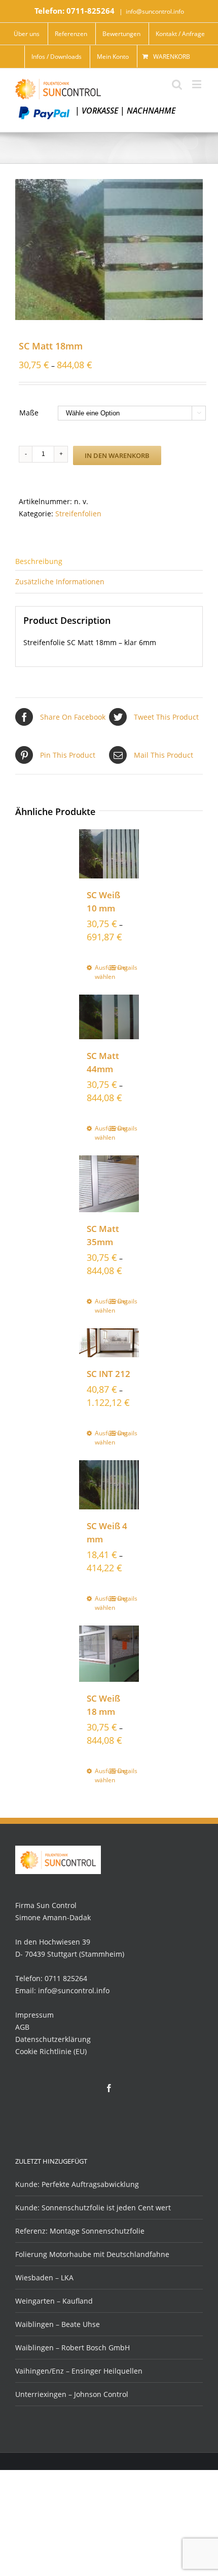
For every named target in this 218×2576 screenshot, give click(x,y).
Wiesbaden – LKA (44, 2278)
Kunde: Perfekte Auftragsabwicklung (77, 2184)
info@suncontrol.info (155, 11)
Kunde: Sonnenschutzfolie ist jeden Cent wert (93, 2208)
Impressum (34, 2015)
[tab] (109, 560)
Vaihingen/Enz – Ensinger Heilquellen (79, 2371)
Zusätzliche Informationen (60, 581)
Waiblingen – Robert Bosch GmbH (72, 2348)
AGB (22, 2027)
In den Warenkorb (117, 455)
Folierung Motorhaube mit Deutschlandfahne (92, 2254)
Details (124, 967)
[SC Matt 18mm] (109, 250)
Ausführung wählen (102, 972)
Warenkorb (172, 57)
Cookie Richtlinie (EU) (51, 2051)
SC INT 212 (108, 1374)
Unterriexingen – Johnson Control (72, 2394)
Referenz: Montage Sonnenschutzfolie (80, 2231)
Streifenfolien (78, 514)
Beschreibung (39, 561)
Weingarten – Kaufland (54, 2301)
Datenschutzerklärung (53, 2039)
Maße (29, 413)
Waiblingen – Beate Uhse (58, 2324)
